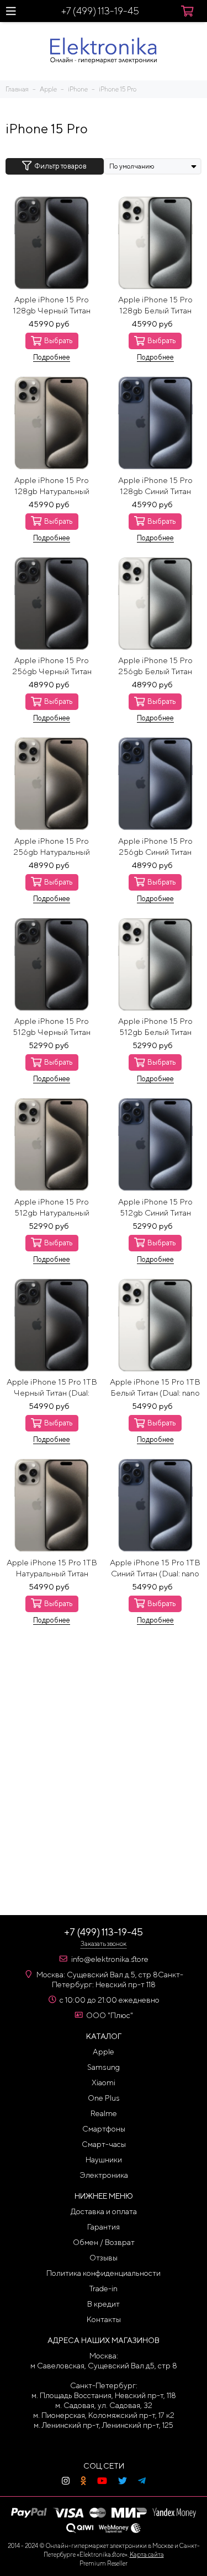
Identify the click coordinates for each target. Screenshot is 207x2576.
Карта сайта (147, 2554)
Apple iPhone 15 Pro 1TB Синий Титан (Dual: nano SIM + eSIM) (155, 1568)
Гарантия (104, 2227)
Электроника (104, 2175)
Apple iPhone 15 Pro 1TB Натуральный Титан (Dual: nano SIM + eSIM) (52, 1568)
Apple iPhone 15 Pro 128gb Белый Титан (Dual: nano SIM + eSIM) (155, 305)
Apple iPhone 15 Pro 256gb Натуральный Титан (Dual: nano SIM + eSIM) (52, 847)
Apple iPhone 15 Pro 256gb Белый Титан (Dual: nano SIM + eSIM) (155, 666)
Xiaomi (104, 2083)
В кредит (104, 2304)
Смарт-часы (104, 2144)
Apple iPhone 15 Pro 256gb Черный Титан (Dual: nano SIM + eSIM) (52, 666)
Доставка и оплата (104, 2211)
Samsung (104, 2067)
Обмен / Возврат (104, 2242)
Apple (104, 2052)
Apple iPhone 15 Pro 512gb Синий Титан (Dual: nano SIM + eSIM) (155, 1208)
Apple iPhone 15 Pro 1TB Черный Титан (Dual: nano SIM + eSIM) (52, 1388)
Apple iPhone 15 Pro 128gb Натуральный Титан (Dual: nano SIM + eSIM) (52, 486)
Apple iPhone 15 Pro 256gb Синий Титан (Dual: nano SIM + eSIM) (155, 847)
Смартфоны (104, 2129)
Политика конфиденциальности (104, 2273)
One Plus (104, 2098)
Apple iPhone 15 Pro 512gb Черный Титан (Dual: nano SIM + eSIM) (52, 1027)
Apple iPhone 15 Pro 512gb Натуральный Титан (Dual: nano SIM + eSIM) (52, 1208)
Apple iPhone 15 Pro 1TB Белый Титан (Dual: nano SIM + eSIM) (155, 1388)
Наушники (104, 2160)
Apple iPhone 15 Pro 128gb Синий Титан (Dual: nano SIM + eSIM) (155, 486)
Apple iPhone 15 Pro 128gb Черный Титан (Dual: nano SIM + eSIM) (52, 305)
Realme (104, 2113)
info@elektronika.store (110, 1959)
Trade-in (104, 2288)
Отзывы (104, 2258)
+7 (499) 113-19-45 (100, 11)
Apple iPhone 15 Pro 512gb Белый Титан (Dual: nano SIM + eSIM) (155, 1027)
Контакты (104, 2319)
